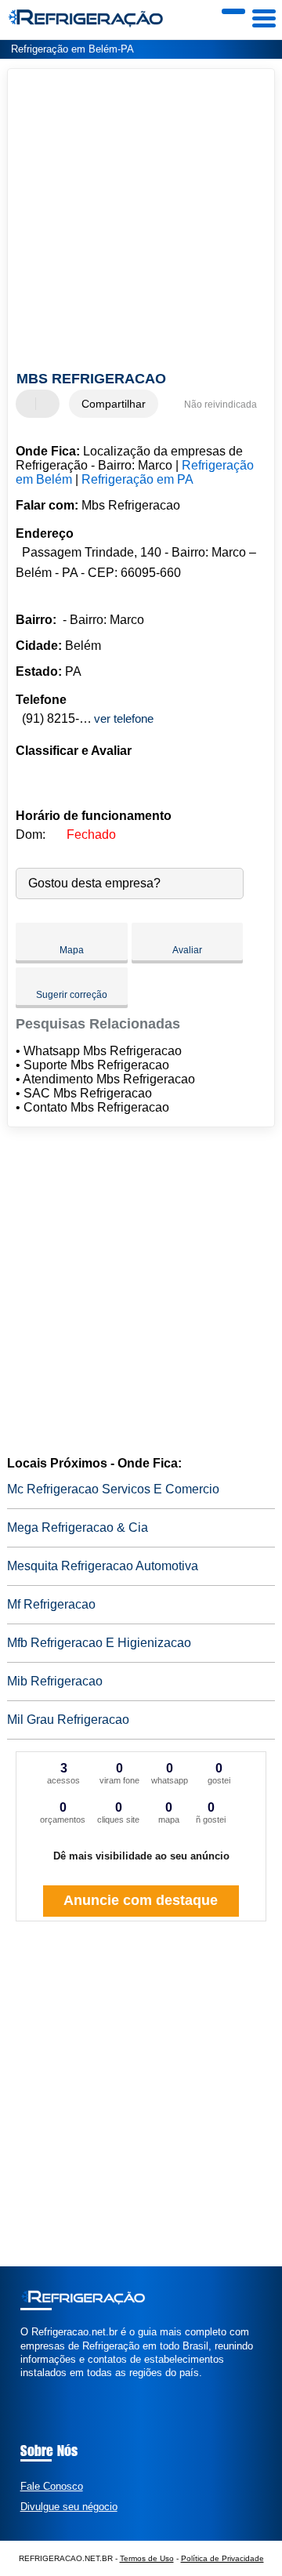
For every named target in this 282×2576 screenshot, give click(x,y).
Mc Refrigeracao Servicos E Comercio (113, 1489)
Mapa (72, 950)
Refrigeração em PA (137, 479)
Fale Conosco (52, 2486)
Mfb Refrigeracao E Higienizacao (99, 1643)
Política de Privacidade (222, 2558)
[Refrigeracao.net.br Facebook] (24, 2387)
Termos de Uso (147, 2558)
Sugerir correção (72, 995)
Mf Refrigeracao (51, 1604)
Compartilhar (114, 404)
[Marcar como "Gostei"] (30, 404)
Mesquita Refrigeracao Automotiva (103, 1566)
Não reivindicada (221, 405)
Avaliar (187, 950)
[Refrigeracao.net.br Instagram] (38, 2387)
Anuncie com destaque (141, 1900)
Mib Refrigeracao (55, 1681)
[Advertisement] (141, 222)
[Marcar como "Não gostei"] (49, 404)
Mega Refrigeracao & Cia (78, 1527)
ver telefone (124, 718)
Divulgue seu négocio (69, 2507)
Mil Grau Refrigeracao (68, 1720)
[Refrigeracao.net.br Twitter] (31, 2387)
